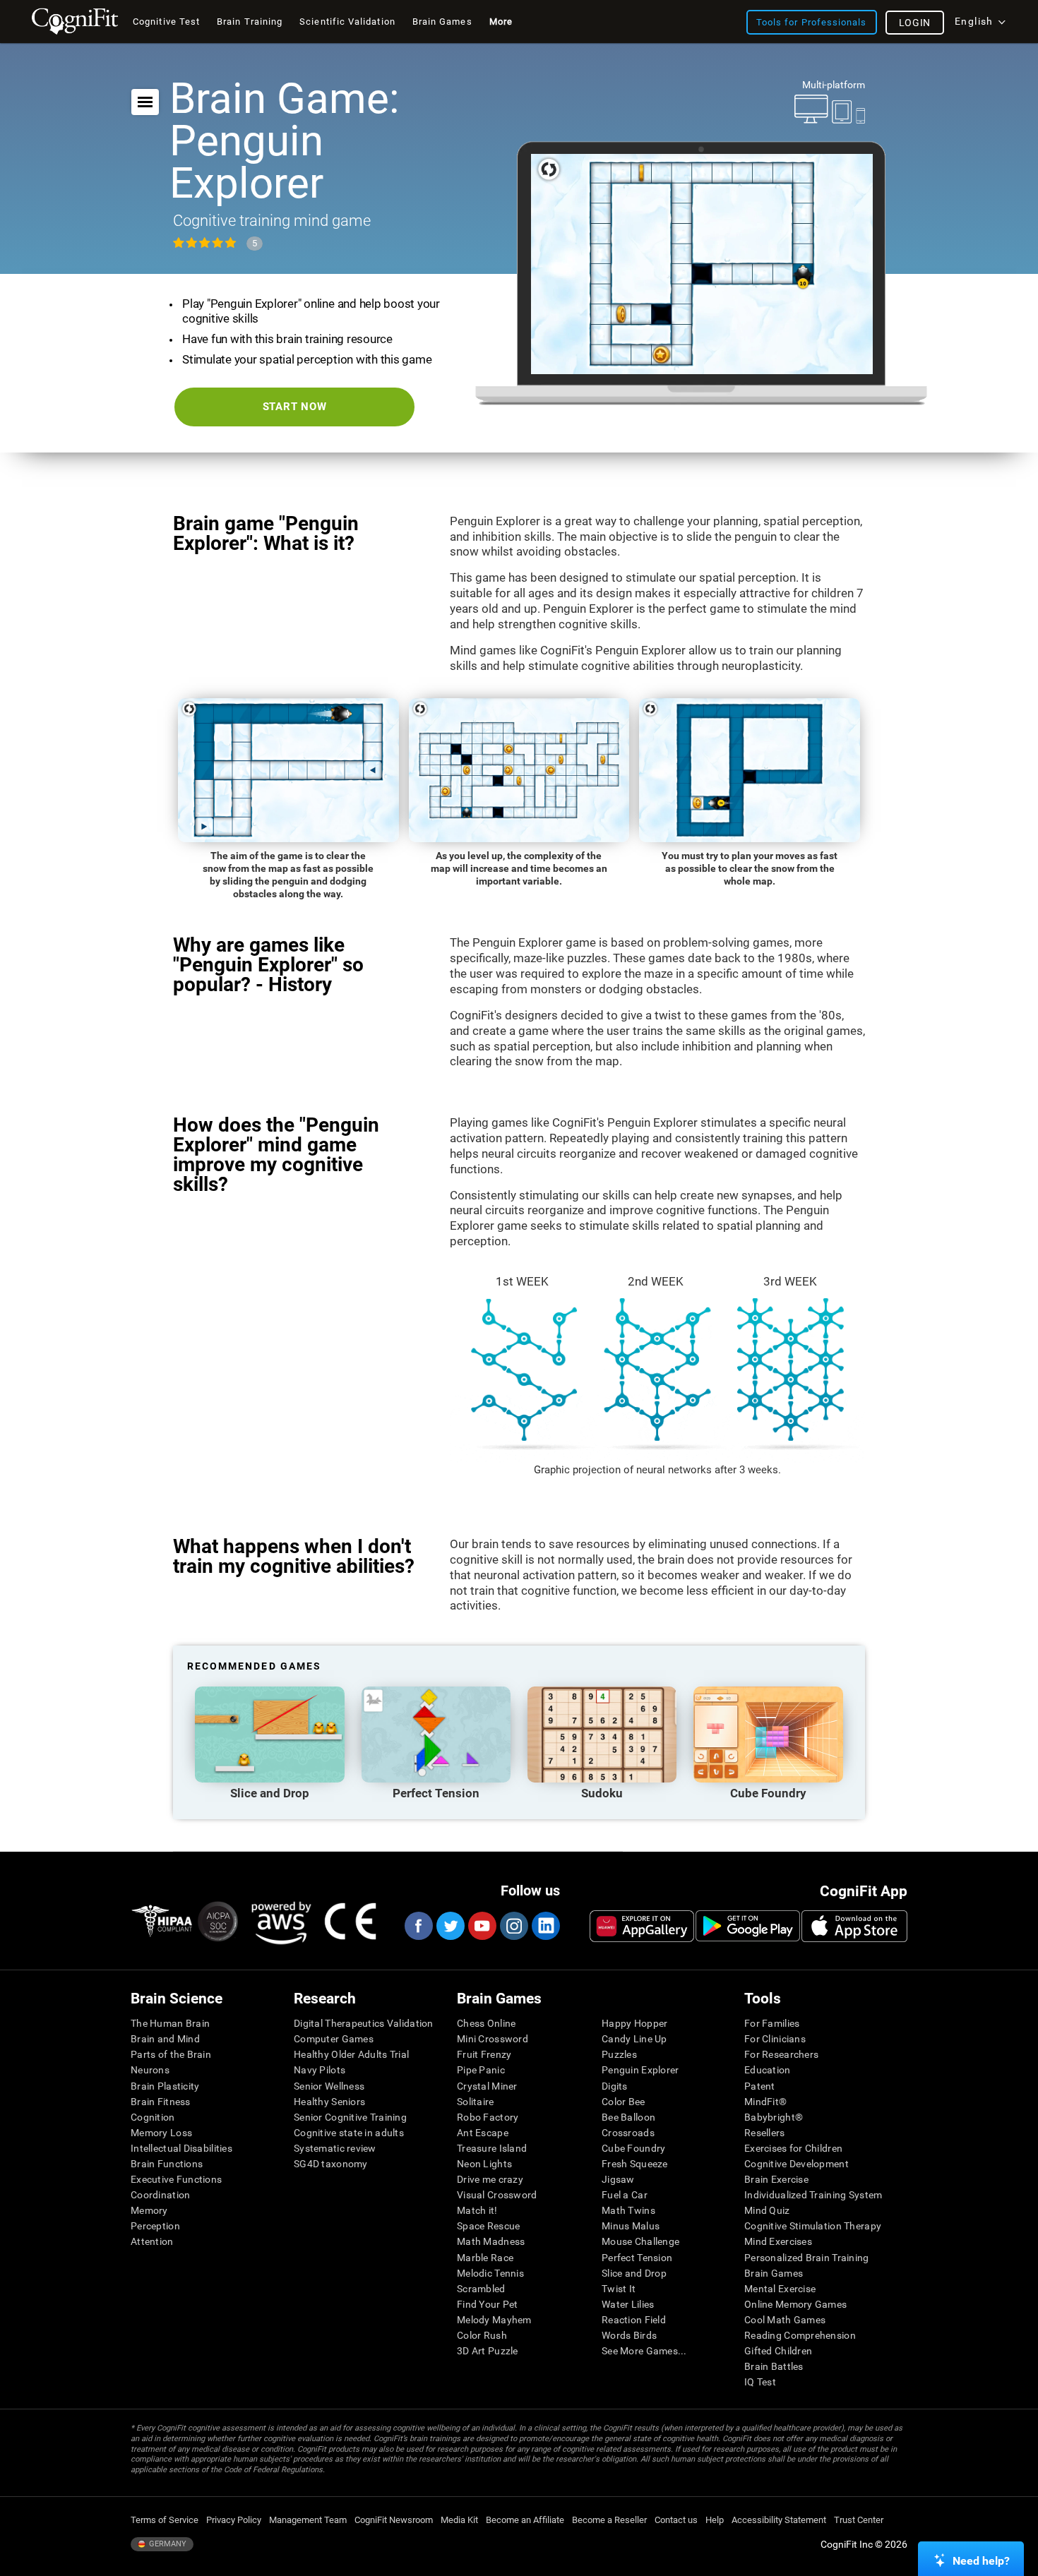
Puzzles (619, 2054)
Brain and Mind (165, 2039)
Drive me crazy (490, 2179)
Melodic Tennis (490, 2273)
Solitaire (476, 2102)
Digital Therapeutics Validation (364, 2023)
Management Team (308, 2520)
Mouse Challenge (640, 2241)
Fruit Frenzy (484, 2054)
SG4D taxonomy (331, 2164)
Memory (149, 2210)
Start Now (295, 407)
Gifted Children (778, 2351)
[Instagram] (513, 1926)
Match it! (477, 2210)
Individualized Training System (813, 2195)
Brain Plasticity (165, 2086)
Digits (615, 2086)
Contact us (676, 2520)
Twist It (619, 2289)
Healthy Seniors (329, 2102)
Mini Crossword (493, 2039)
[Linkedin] (545, 1926)
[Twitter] (450, 1926)
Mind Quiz (767, 2210)
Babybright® (774, 2117)
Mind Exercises (778, 2241)
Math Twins (628, 2210)
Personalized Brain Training (807, 2258)
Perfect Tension (637, 2258)
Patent (760, 2086)
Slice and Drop (634, 2273)
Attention (152, 2241)
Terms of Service (165, 2520)
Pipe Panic (481, 2070)
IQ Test (760, 2382)
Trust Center (859, 2520)
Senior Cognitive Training (350, 2117)
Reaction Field (634, 2320)
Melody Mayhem (494, 2320)
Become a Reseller (609, 2520)
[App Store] (854, 1926)
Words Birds (629, 2335)
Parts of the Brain (171, 2054)
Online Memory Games (795, 2304)
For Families (772, 2023)
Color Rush (482, 2335)
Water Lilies (628, 2304)
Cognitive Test (166, 22)
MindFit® (765, 2102)
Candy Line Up (634, 2039)
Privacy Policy (234, 2520)
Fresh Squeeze (635, 2164)
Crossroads (628, 2133)
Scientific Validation (347, 22)
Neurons (150, 2070)
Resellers (765, 2133)
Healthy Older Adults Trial (351, 2054)
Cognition (153, 2117)
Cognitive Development (797, 2164)
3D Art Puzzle (488, 2351)
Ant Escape (483, 2133)
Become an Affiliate (525, 2520)
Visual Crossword (497, 2195)
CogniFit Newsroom (394, 2520)
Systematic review (335, 2148)
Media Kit (459, 2520)
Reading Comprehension (800, 2335)
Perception (155, 2226)
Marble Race (485, 2258)
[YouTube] (482, 1926)
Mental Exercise (780, 2289)
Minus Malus (631, 2226)
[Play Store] (748, 1926)
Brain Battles (774, 2366)
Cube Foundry (633, 2148)
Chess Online (486, 2023)
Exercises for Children (793, 2148)
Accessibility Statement (779, 2520)
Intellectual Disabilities (181, 2148)
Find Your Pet (488, 2304)
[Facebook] (418, 1926)
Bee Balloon (628, 2117)
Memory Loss (161, 2133)
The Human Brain (170, 2023)
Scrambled (481, 2289)
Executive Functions (176, 2179)
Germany (167, 2544)
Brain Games (774, 2273)
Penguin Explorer (640, 2070)
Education (768, 2070)
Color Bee (624, 2102)
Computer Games (334, 2039)
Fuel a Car (625, 2195)
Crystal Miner (487, 2086)
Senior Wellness (329, 2086)
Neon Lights (484, 2164)
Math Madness (491, 2241)
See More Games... (644, 2351)
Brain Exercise (776, 2179)
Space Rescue (488, 2226)
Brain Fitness (161, 2102)
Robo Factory (488, 2117)
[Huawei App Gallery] (642, 1926)
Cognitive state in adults (349, 2133)
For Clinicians (775, 2039)
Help (715, 2520)
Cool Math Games (785, 2320)
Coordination (160, 2195)
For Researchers (781, 2054)
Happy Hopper (634, 2023)
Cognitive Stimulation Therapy (813, 2226)
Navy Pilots (320, 2070)
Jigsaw (618, 2179)
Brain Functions (167, 2164)
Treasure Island (492, 2148)
